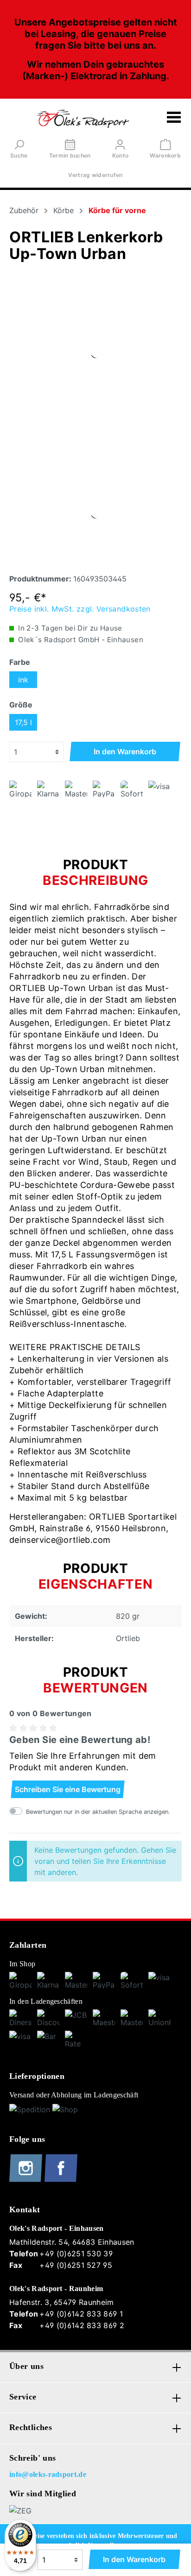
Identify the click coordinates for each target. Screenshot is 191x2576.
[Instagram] (27, 2180)
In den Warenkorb (125, 751)
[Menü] (174, 119)
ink (23, 680)
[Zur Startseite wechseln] (83, 119)
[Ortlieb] (95, 353)
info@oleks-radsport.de (48, 2474)
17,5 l (23, 722)
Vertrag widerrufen (95, 175)
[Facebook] (61, 2180)
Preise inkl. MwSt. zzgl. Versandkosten (80, 609)
